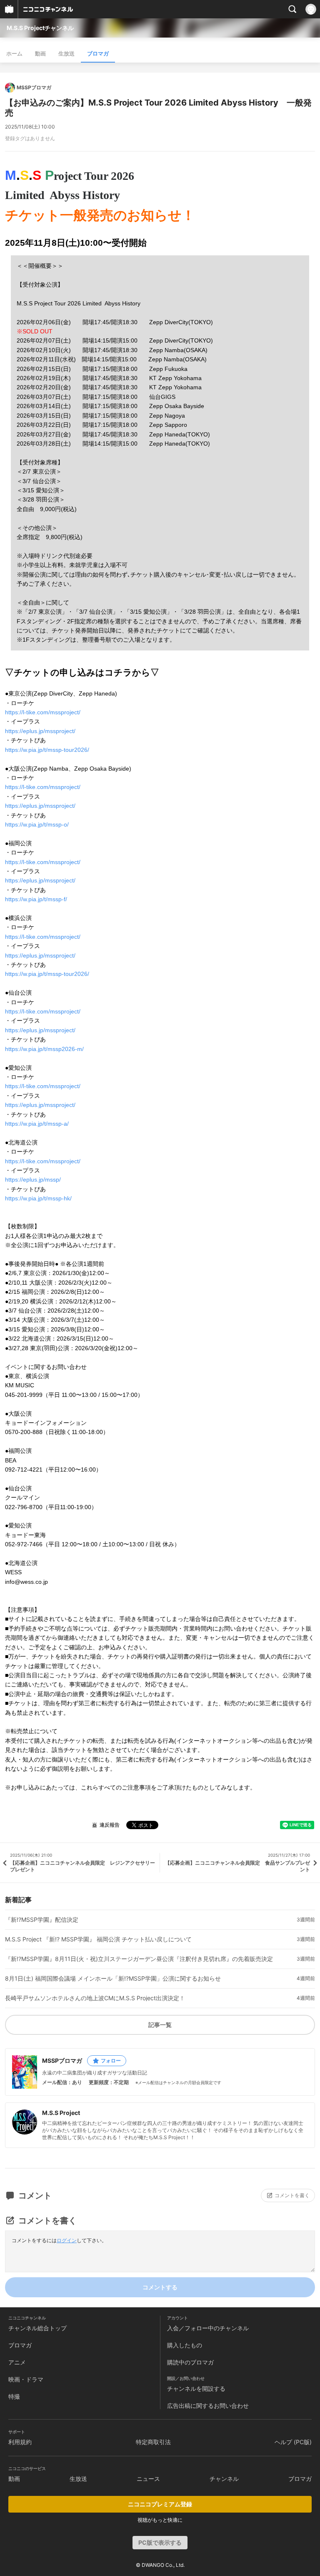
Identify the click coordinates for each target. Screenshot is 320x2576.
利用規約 (20, 2442)
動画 (40, 53)
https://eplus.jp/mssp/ (33, 1180)
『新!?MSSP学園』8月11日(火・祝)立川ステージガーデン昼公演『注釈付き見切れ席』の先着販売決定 (139, 1959)
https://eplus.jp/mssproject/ (40, 731)
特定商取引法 (153, 2442)
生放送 (66, 53)
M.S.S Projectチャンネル (40, 28)
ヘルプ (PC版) (293, 2442)
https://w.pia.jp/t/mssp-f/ (36, 899)
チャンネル (224, 2479)
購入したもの (185, 2345)
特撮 (14, 2396)
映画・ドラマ (26, 2379)
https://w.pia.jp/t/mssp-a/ (37, 1124)
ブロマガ (98, 53)
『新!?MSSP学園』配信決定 (42, 1920)
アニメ (17, 2362)
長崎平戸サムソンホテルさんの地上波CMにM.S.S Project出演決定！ (95, 1998)
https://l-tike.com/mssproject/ (43, 712)
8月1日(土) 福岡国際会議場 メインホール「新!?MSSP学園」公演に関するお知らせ (113, 1979)
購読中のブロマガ (190, 2362)
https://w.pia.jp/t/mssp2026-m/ (44, 1049)
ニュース (148, 2479)
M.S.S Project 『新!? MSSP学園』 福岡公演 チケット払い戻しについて (98, 1939)
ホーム (14, 53)
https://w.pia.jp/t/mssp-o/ (37, 824)
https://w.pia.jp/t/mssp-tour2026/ (47, 750)
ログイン (67, 2240)
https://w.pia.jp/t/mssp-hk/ (38, 1198)
